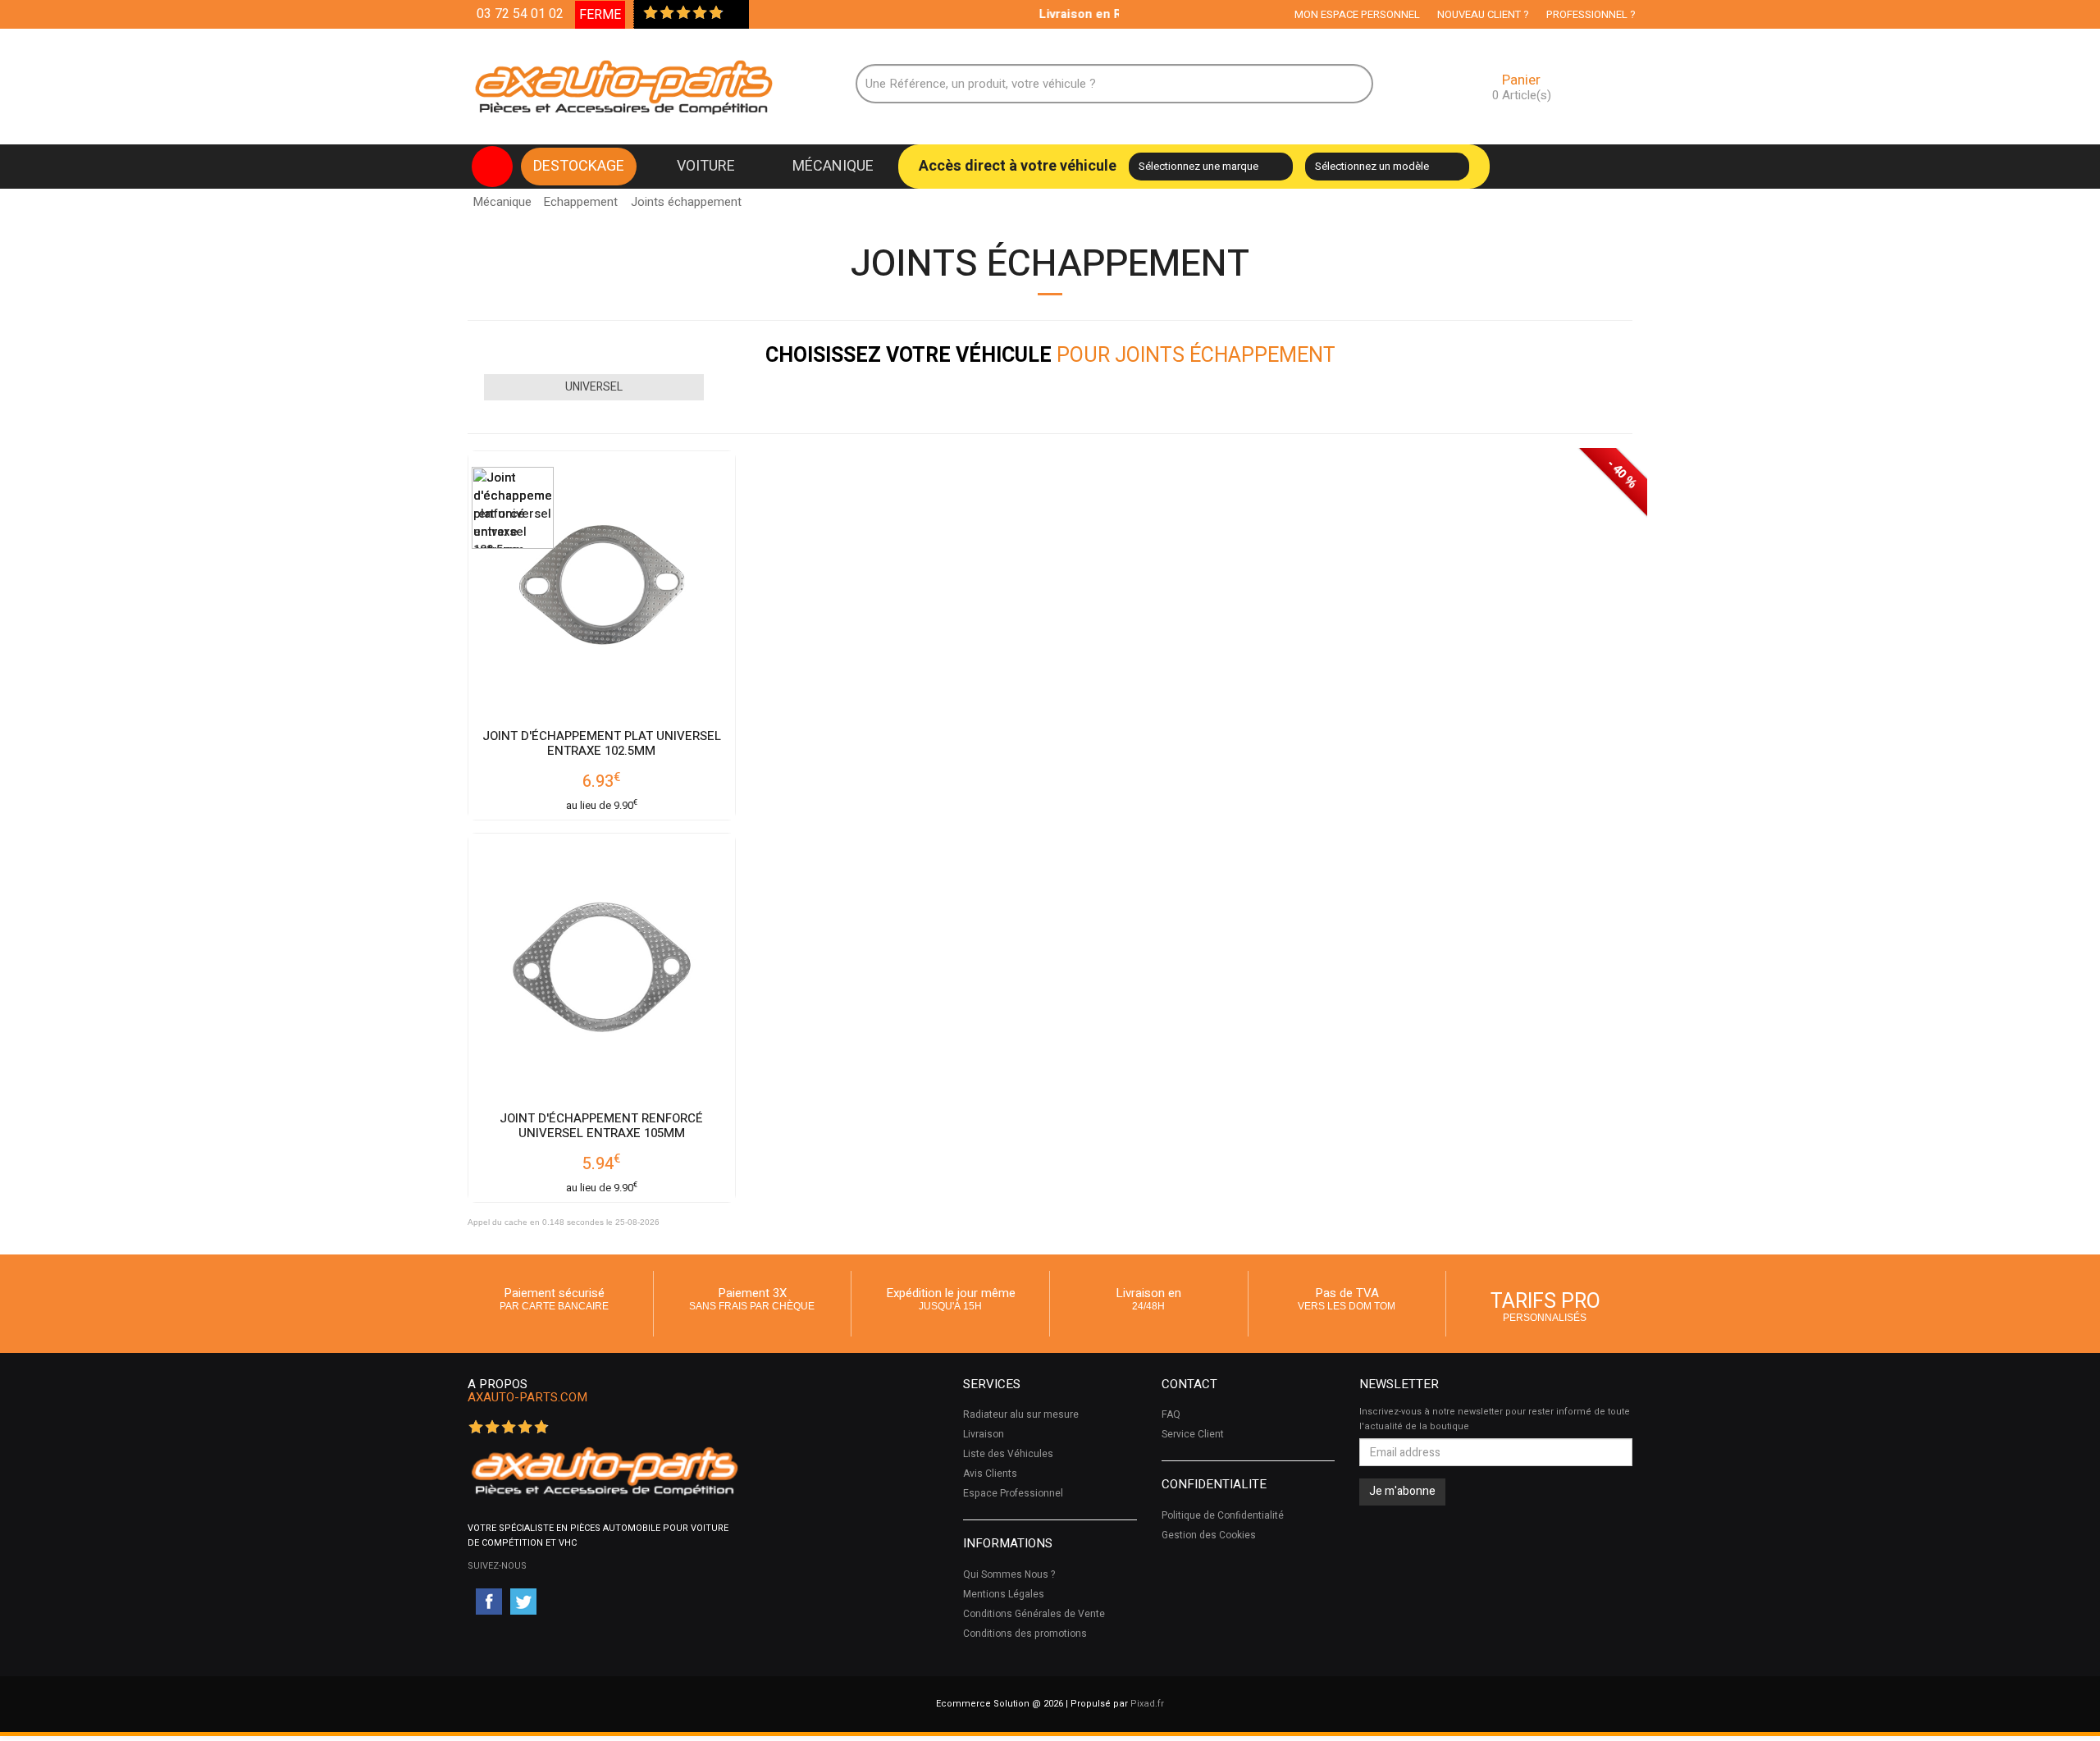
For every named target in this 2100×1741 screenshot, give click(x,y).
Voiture (706, 166)
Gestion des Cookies (1209, 1535)
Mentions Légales (1004, 1594)
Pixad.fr (1147, 1704)
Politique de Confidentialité (1223, 1515)
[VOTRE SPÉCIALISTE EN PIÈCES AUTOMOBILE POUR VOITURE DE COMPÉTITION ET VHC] (604, 1471)
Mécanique (833, 166)
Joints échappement (686, 197)
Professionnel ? (1591, 14)
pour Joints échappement (1050, 356)
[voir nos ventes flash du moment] (492, 167)
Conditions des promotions (1025, 1634)
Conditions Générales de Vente (1034, 1614)
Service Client (1193, 1434)
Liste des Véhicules (1008, 1454)
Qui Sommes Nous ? (1009, 1574)
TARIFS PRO (1545, 1305)
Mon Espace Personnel (1357, 14)
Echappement (580, 202)
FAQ (1171, 1414)
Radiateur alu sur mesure (1021, 1414)
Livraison (984, 1434)
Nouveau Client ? (1483, 14)
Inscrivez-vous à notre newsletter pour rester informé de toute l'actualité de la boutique (1495, 1419)
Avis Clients (990, 1474)
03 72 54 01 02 (520, 14)
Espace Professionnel (1013, 1493)
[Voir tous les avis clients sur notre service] (733, 14)
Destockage (579, 166)
